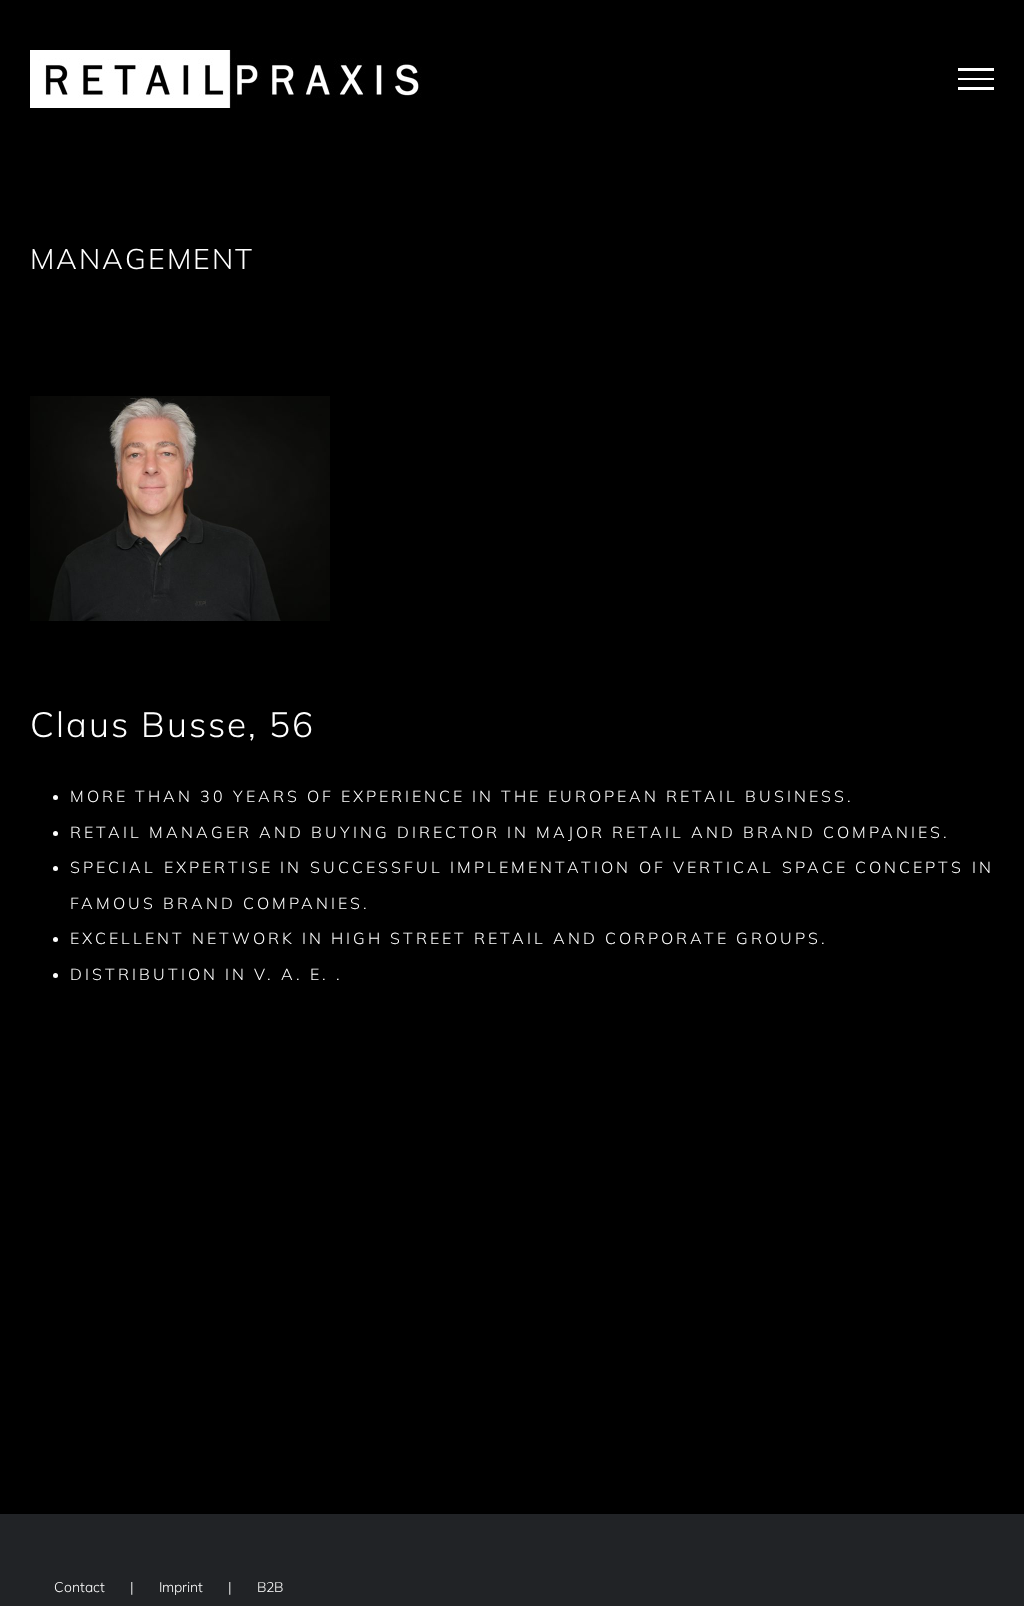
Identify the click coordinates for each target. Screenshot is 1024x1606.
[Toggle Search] (907, 78)
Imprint (181, 1587)
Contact (79, 1587)
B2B (270, 1587)
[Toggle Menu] (976, 79)
